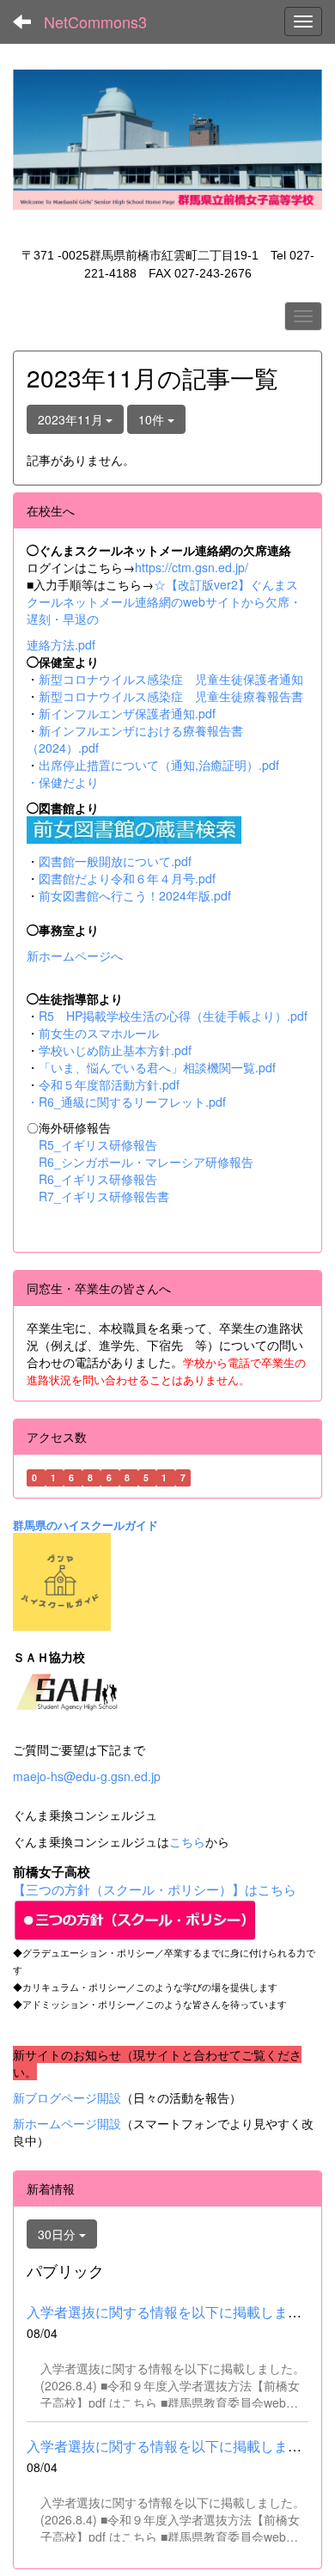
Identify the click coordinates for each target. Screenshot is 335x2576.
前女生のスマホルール (99, 1033)
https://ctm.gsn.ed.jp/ (192, 567)
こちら (187, 1841)
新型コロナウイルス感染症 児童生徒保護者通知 (171, 679)
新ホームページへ (75, 955)
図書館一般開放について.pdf (115, 861)
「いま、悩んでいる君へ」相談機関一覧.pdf (157, 1067)
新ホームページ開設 (67, 2123)
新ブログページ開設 (67, 2097)
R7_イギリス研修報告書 (104, 1196)
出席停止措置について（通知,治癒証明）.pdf (159, 765)
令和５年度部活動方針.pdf (109, 1084)
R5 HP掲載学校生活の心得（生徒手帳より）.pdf (173, 1016)
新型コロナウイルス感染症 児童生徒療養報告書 (171, 696)
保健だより (69, 782)
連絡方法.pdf (61, 644)
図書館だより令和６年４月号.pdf (127, 878)
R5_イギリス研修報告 (104, 1145)
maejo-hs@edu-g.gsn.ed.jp (87, 1776)
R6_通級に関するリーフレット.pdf (132, 1102)
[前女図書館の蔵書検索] (134, 827)
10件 (153, 419)
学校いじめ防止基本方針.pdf (115, 1050)
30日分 (58, 2234)
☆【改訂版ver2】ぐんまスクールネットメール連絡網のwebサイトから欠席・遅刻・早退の (164, 601)
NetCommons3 (95, 21)
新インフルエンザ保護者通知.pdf (127, 713)
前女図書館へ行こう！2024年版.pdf (135, 895)
